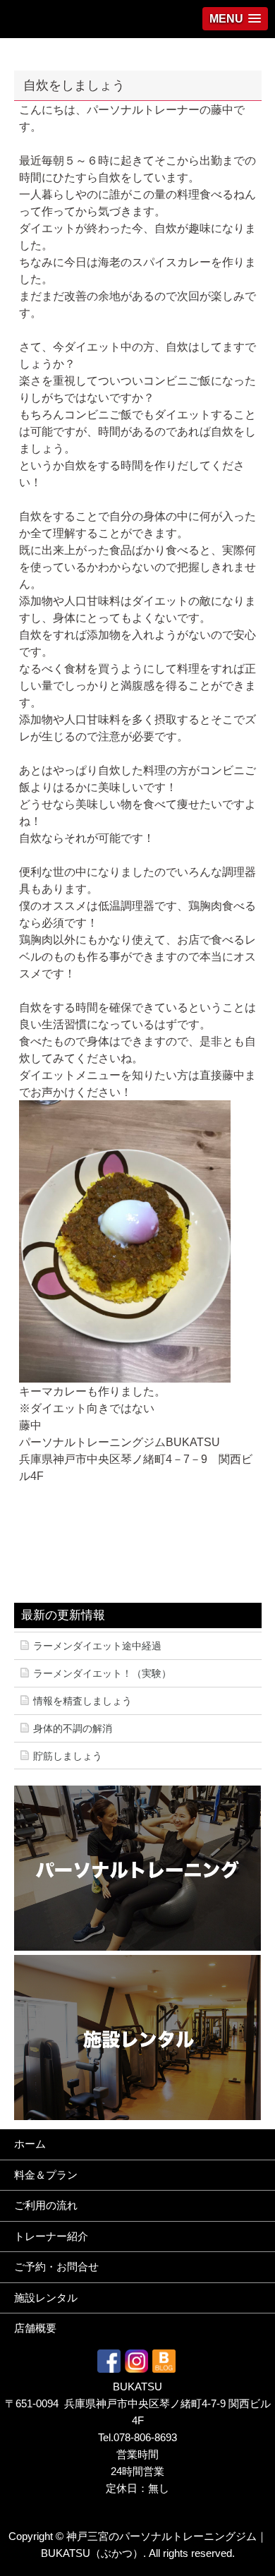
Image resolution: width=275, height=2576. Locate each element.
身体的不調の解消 (73, 1728)
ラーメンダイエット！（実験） (102, 1673)
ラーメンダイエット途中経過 (97, 1646)
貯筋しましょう (68, 1756)
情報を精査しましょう (82, 1701)
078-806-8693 (145, 2437)
